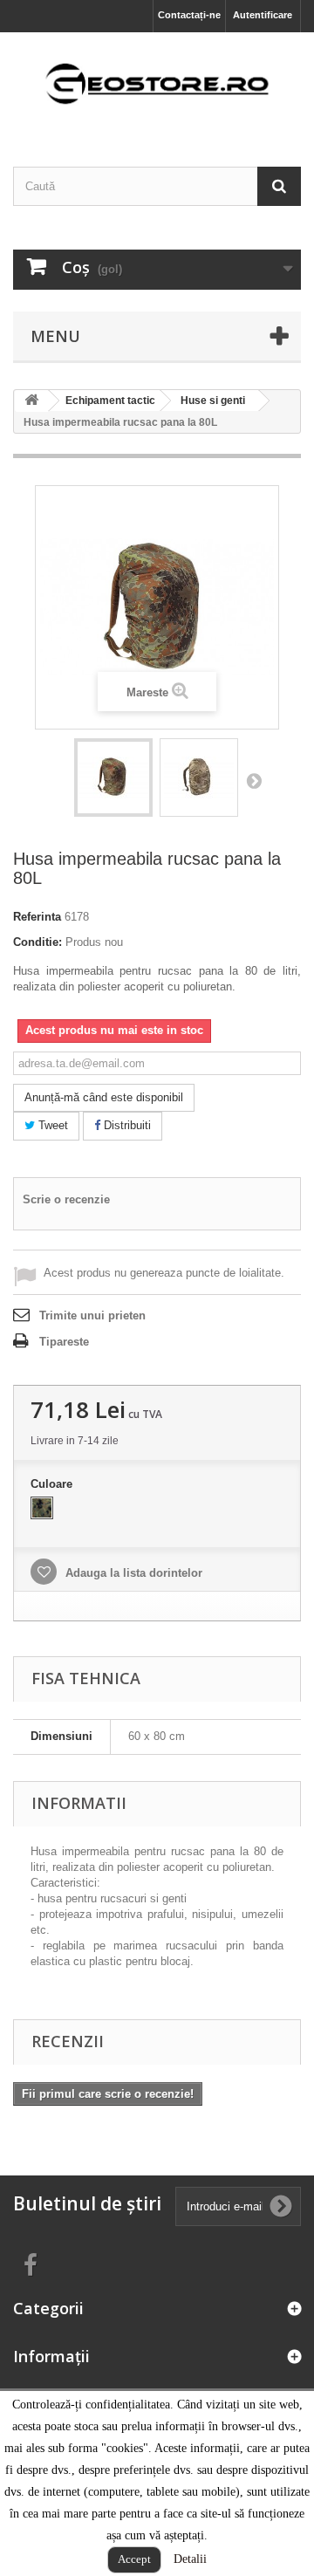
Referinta (37, 917)
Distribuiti (126, 1125)
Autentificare (263, 15)
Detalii (190, 2559)
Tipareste (64, 1342)
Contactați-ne (189, 15)
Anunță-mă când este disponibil (104, 1097)
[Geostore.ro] (157, 84)
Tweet (51, 1125)
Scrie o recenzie (66, 1199)
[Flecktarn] (42, 1508)
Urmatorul (254, 780)
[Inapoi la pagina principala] (31, 401)
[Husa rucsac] (113, 778)
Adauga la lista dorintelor (132, 1573)
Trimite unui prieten (92, 1315)
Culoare (53, 1484)
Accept (134, 2559)
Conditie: (38, 942)
